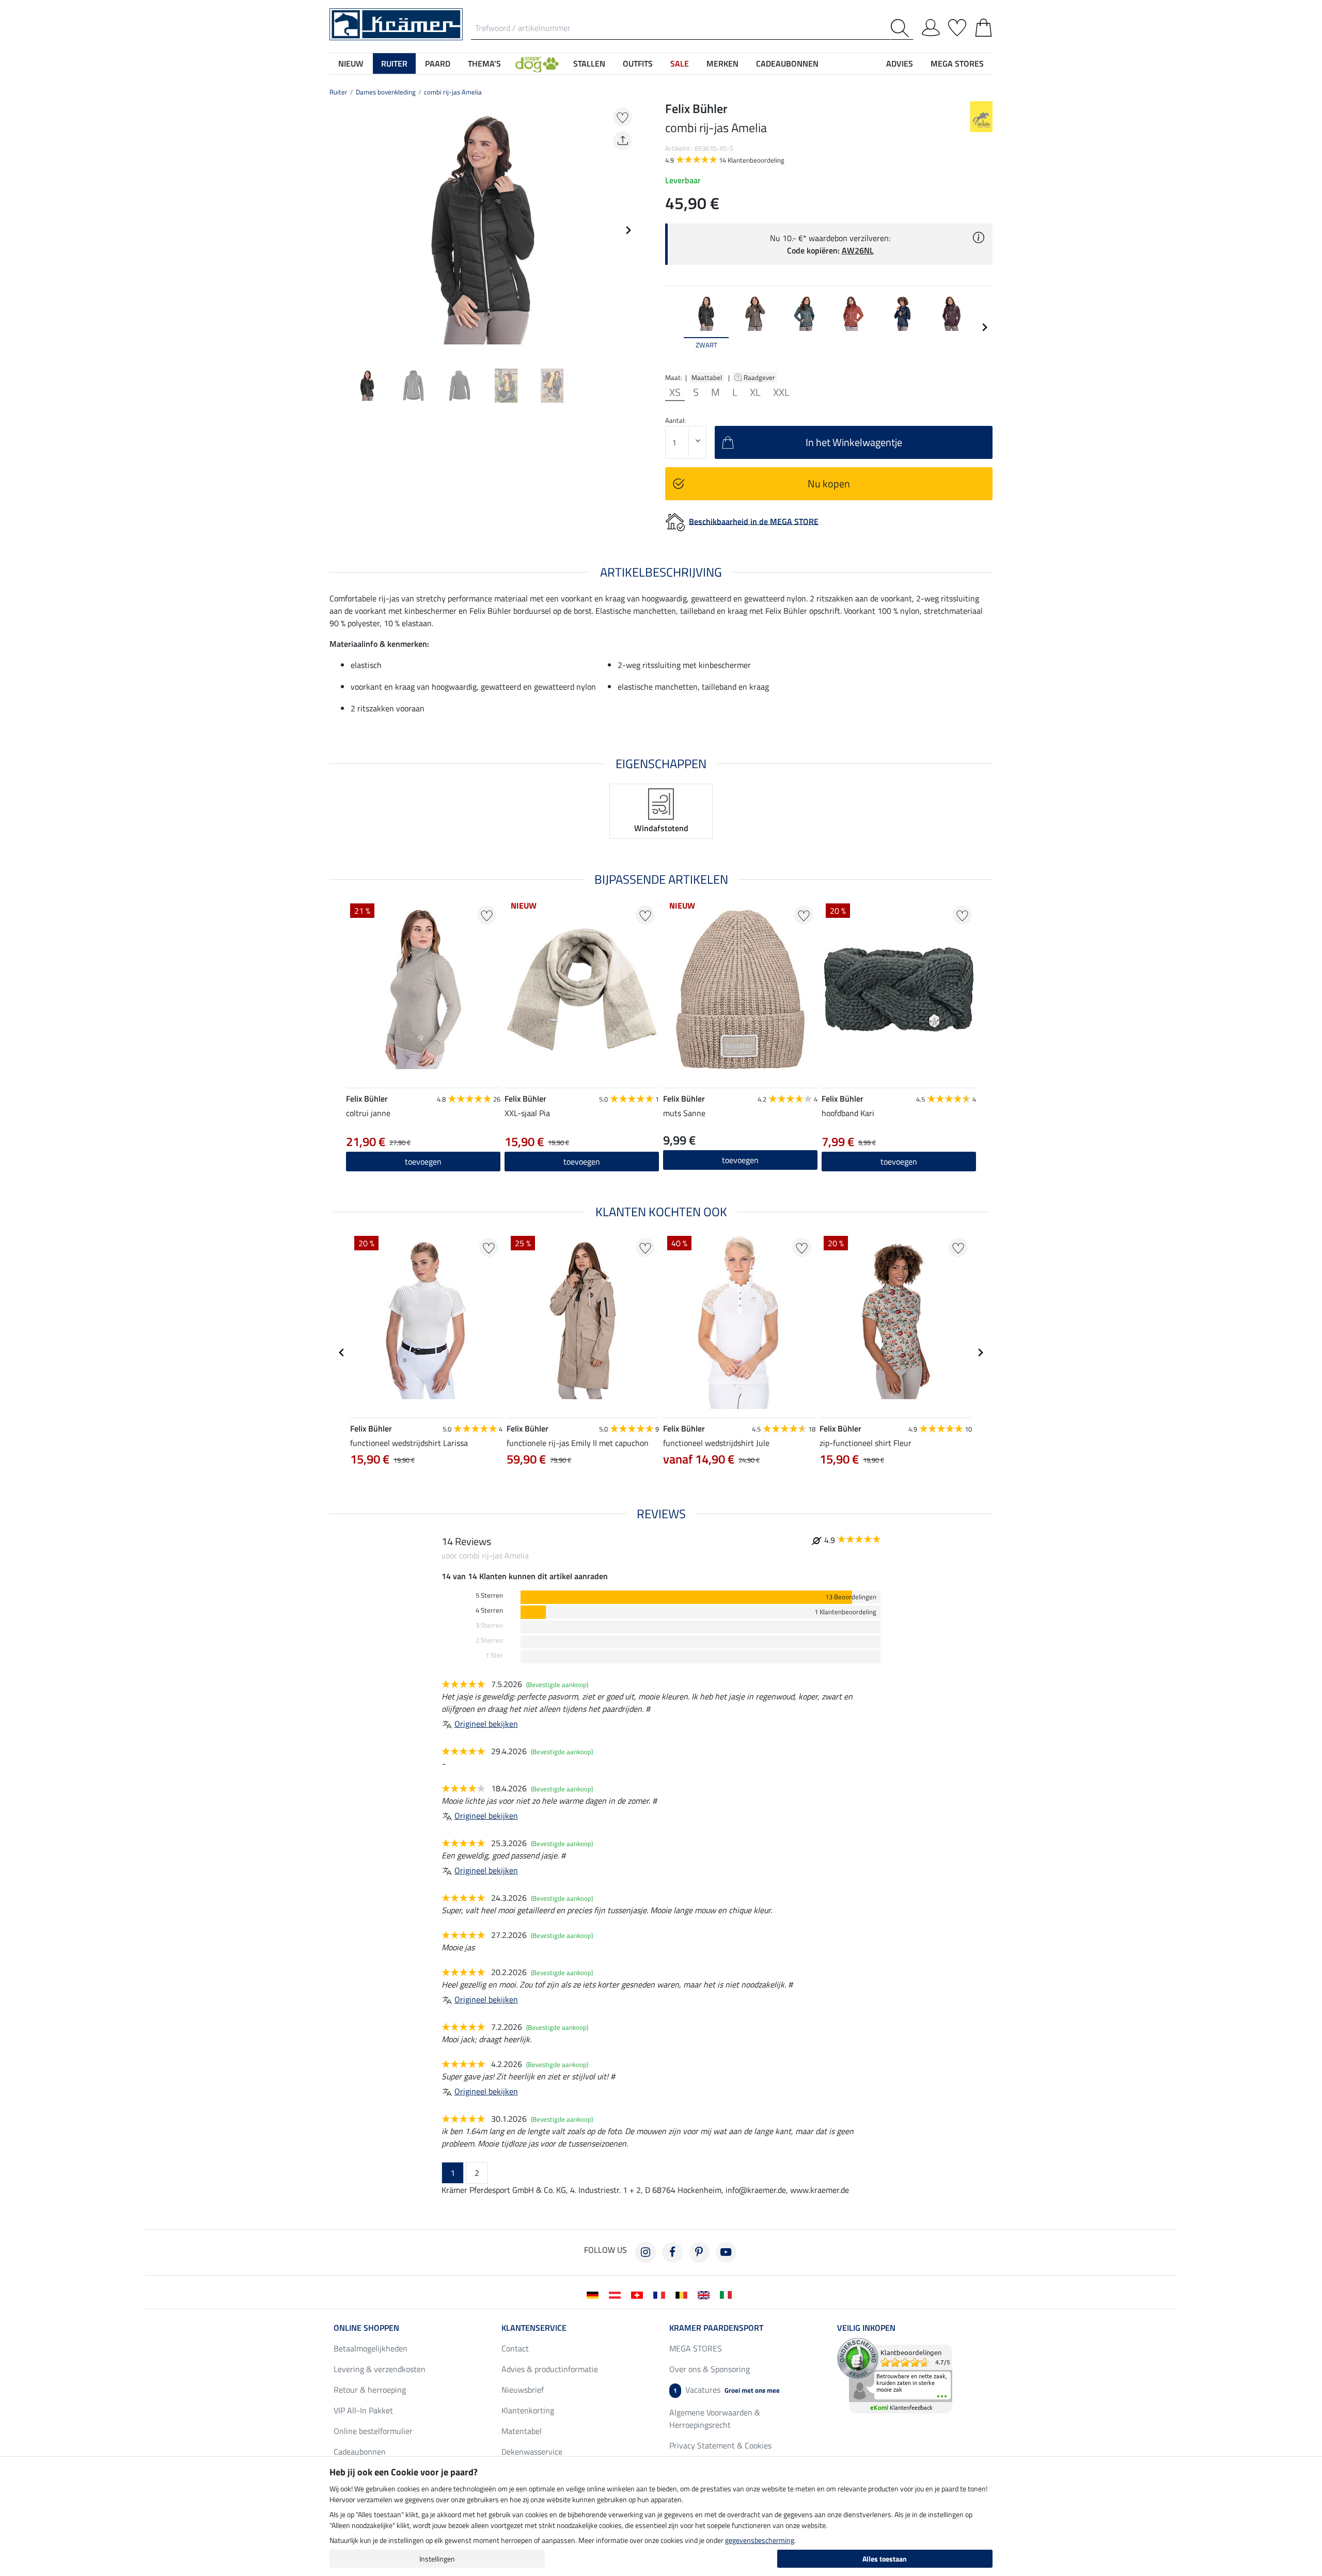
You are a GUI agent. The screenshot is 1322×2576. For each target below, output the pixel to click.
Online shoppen (366, 2328)
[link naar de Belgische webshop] (683, 2294)
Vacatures (727, 2390)
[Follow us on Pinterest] (699, 2252)
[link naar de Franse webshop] (661, 2294)
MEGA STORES (957, 63)
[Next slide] (628, 230)
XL (755, 392)
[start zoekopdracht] (902, 28)
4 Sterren (489, 1610)
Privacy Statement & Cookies (720, 2445)
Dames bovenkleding (386, 92)
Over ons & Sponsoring (710, 2369)
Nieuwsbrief (523, 2390)
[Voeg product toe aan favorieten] (623, 117)
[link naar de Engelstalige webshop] (706, 2294)
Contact (515, 2348)
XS (675, 392)
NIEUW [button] (351, 63)
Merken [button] (722, 63)
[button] (537, 63)
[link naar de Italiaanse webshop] (728, 2294)
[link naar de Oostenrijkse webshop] (617, 2294)
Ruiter (339, 92)
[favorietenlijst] (957, 26)
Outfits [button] (638, 63)
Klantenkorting (528, 2410)
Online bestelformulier (373, 2431)
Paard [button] (438, 63)
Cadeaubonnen (360, 2452)
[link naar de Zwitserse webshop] (639, 2294)
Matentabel (522, 2431)
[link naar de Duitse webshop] (595, 2294)
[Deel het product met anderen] (623, 141)
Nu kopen (829, 483)
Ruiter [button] (394, 63)
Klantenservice (534, 2328)
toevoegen (423, 1162)
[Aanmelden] (931, 26)
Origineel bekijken (486, 1724)
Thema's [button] (484, 63)
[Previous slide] (338, 230)
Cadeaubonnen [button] (787, 63)
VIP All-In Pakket (363, 2410)
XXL (781, 392)
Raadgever (760, 377)
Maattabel (707, 377)
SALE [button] (680, 63)
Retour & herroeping (370, 2390)
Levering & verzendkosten (380, 2369)
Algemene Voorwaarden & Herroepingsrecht (715, 2419)
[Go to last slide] (342, 1353)
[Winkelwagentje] (983, 26)
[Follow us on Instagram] (646, 2252)
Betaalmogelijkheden (371, 2348)
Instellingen (437, 2559)
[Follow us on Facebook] (672, 2252)
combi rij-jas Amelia (453, 92)
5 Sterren (489, 1595)
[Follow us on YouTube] (726, 2252)
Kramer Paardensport (716, 2328)
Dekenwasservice (532, 2452)
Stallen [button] (589, 63)
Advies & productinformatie (550, 2369)
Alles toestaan (885, 2559)
